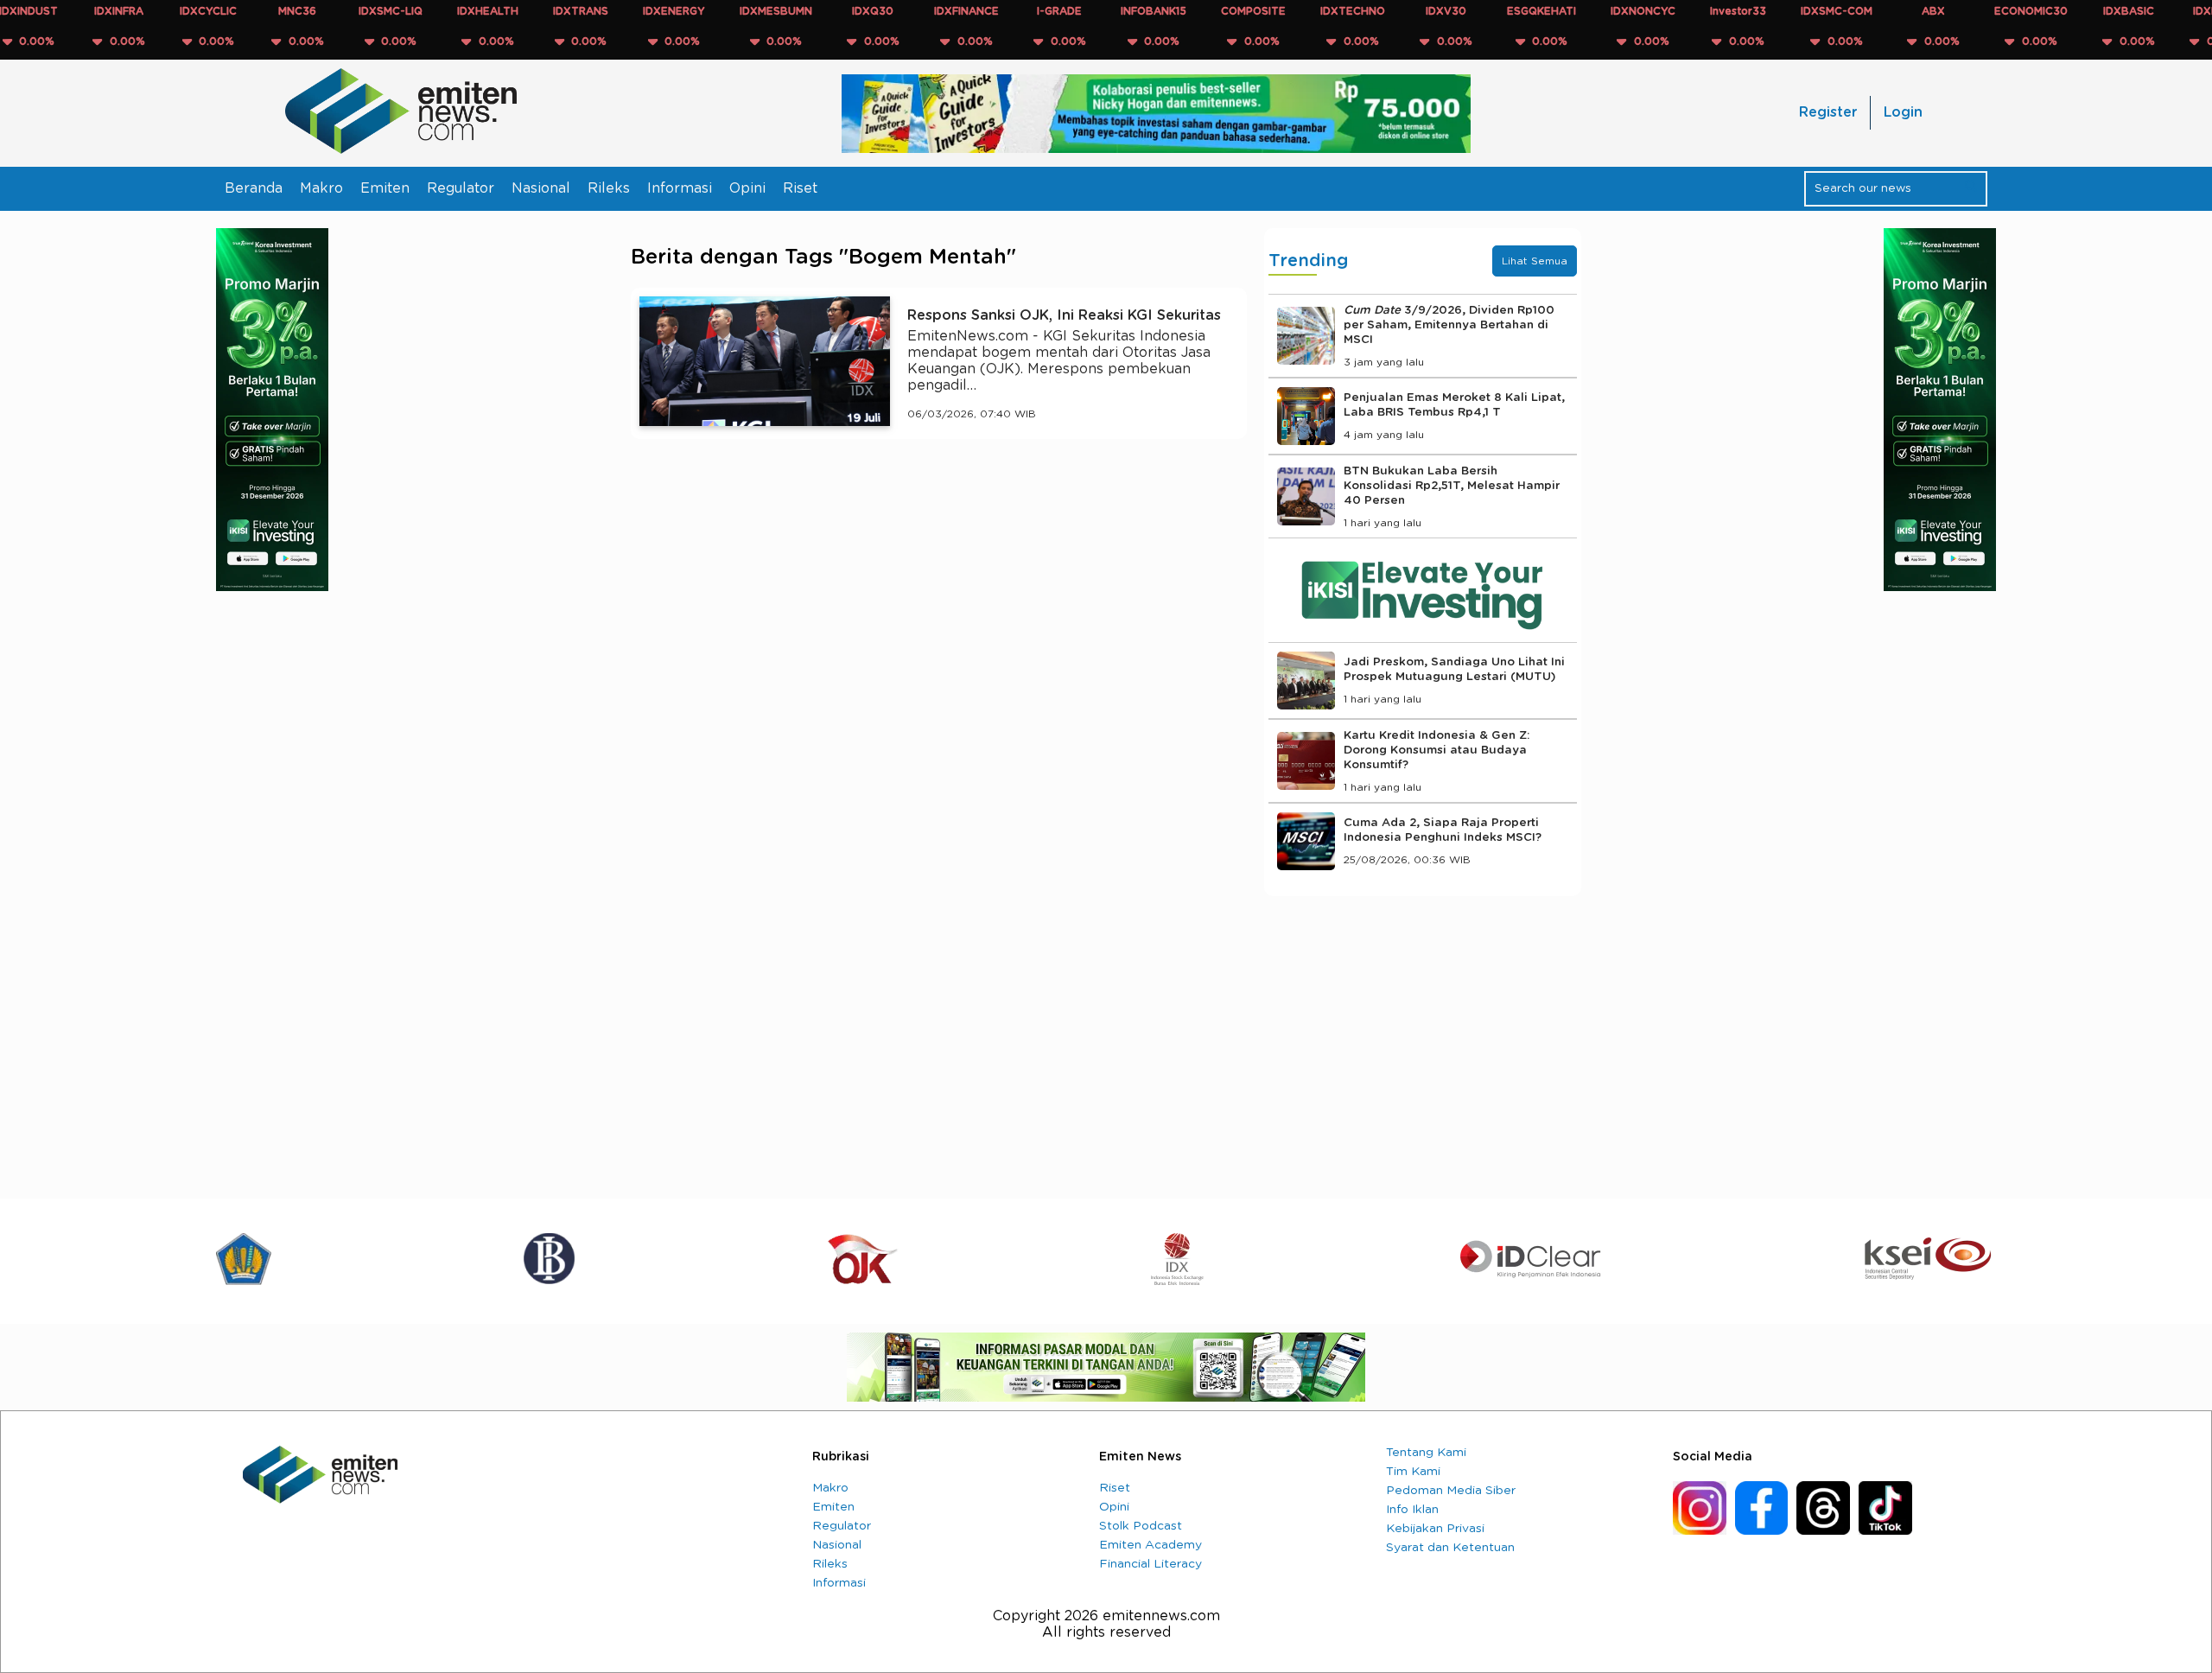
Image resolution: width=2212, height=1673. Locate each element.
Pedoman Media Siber (1451, 1491)
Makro (321, 188)
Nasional (541, 188)
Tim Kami (1413, 1472)
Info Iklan (1412, 1510)
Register (1828, 112)
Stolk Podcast (1141, 1526)
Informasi (680, 188)
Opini (747, 188)
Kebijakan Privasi (1435, 1529)
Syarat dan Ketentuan (1450, 1548)
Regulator (461, 188)
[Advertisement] (939, 612)
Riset (800, 188)
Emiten (385, 188)
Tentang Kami (1426, 1453)
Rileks (609, 188)
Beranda (254, 188)
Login (1903, 112)
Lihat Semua (1535, 261)
